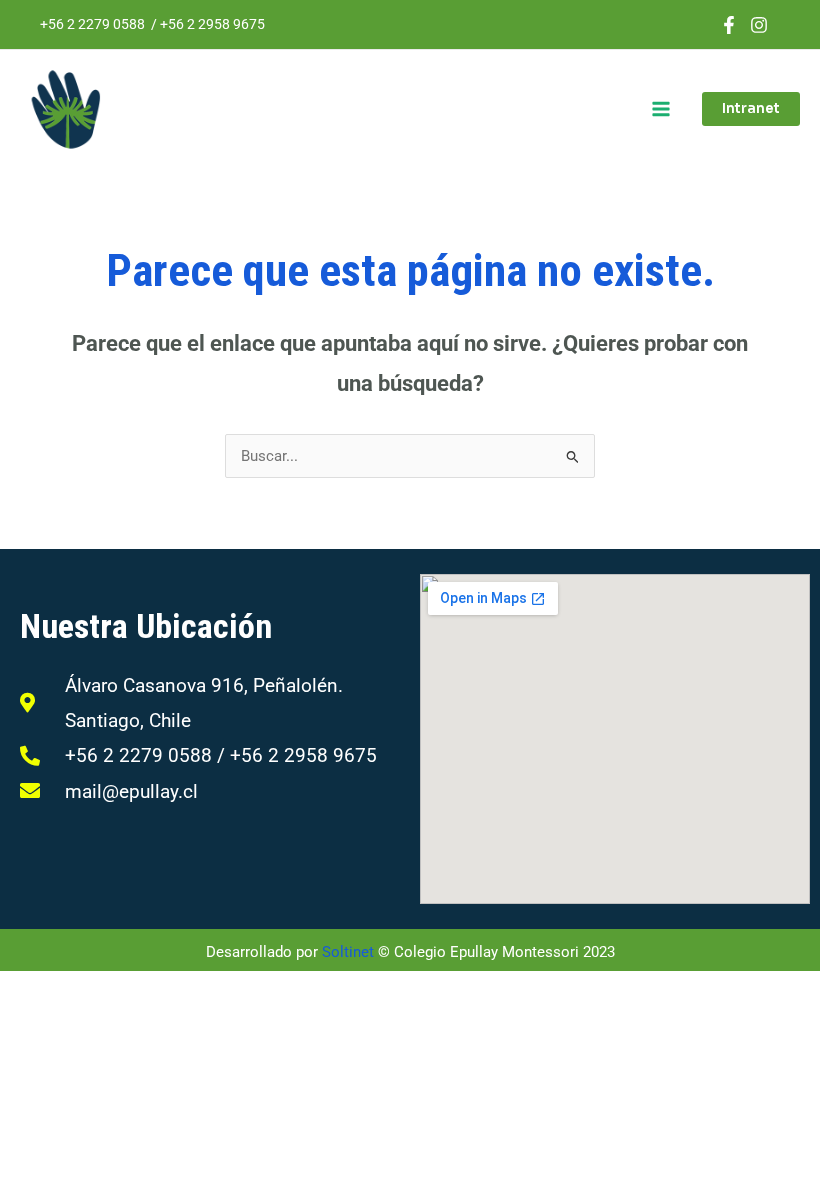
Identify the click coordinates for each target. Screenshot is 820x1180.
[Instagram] (759, 25)
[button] (751, 109)
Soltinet (348, 952)
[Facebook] (729, 25)
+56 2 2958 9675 (212, 24)
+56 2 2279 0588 (92, 24)
